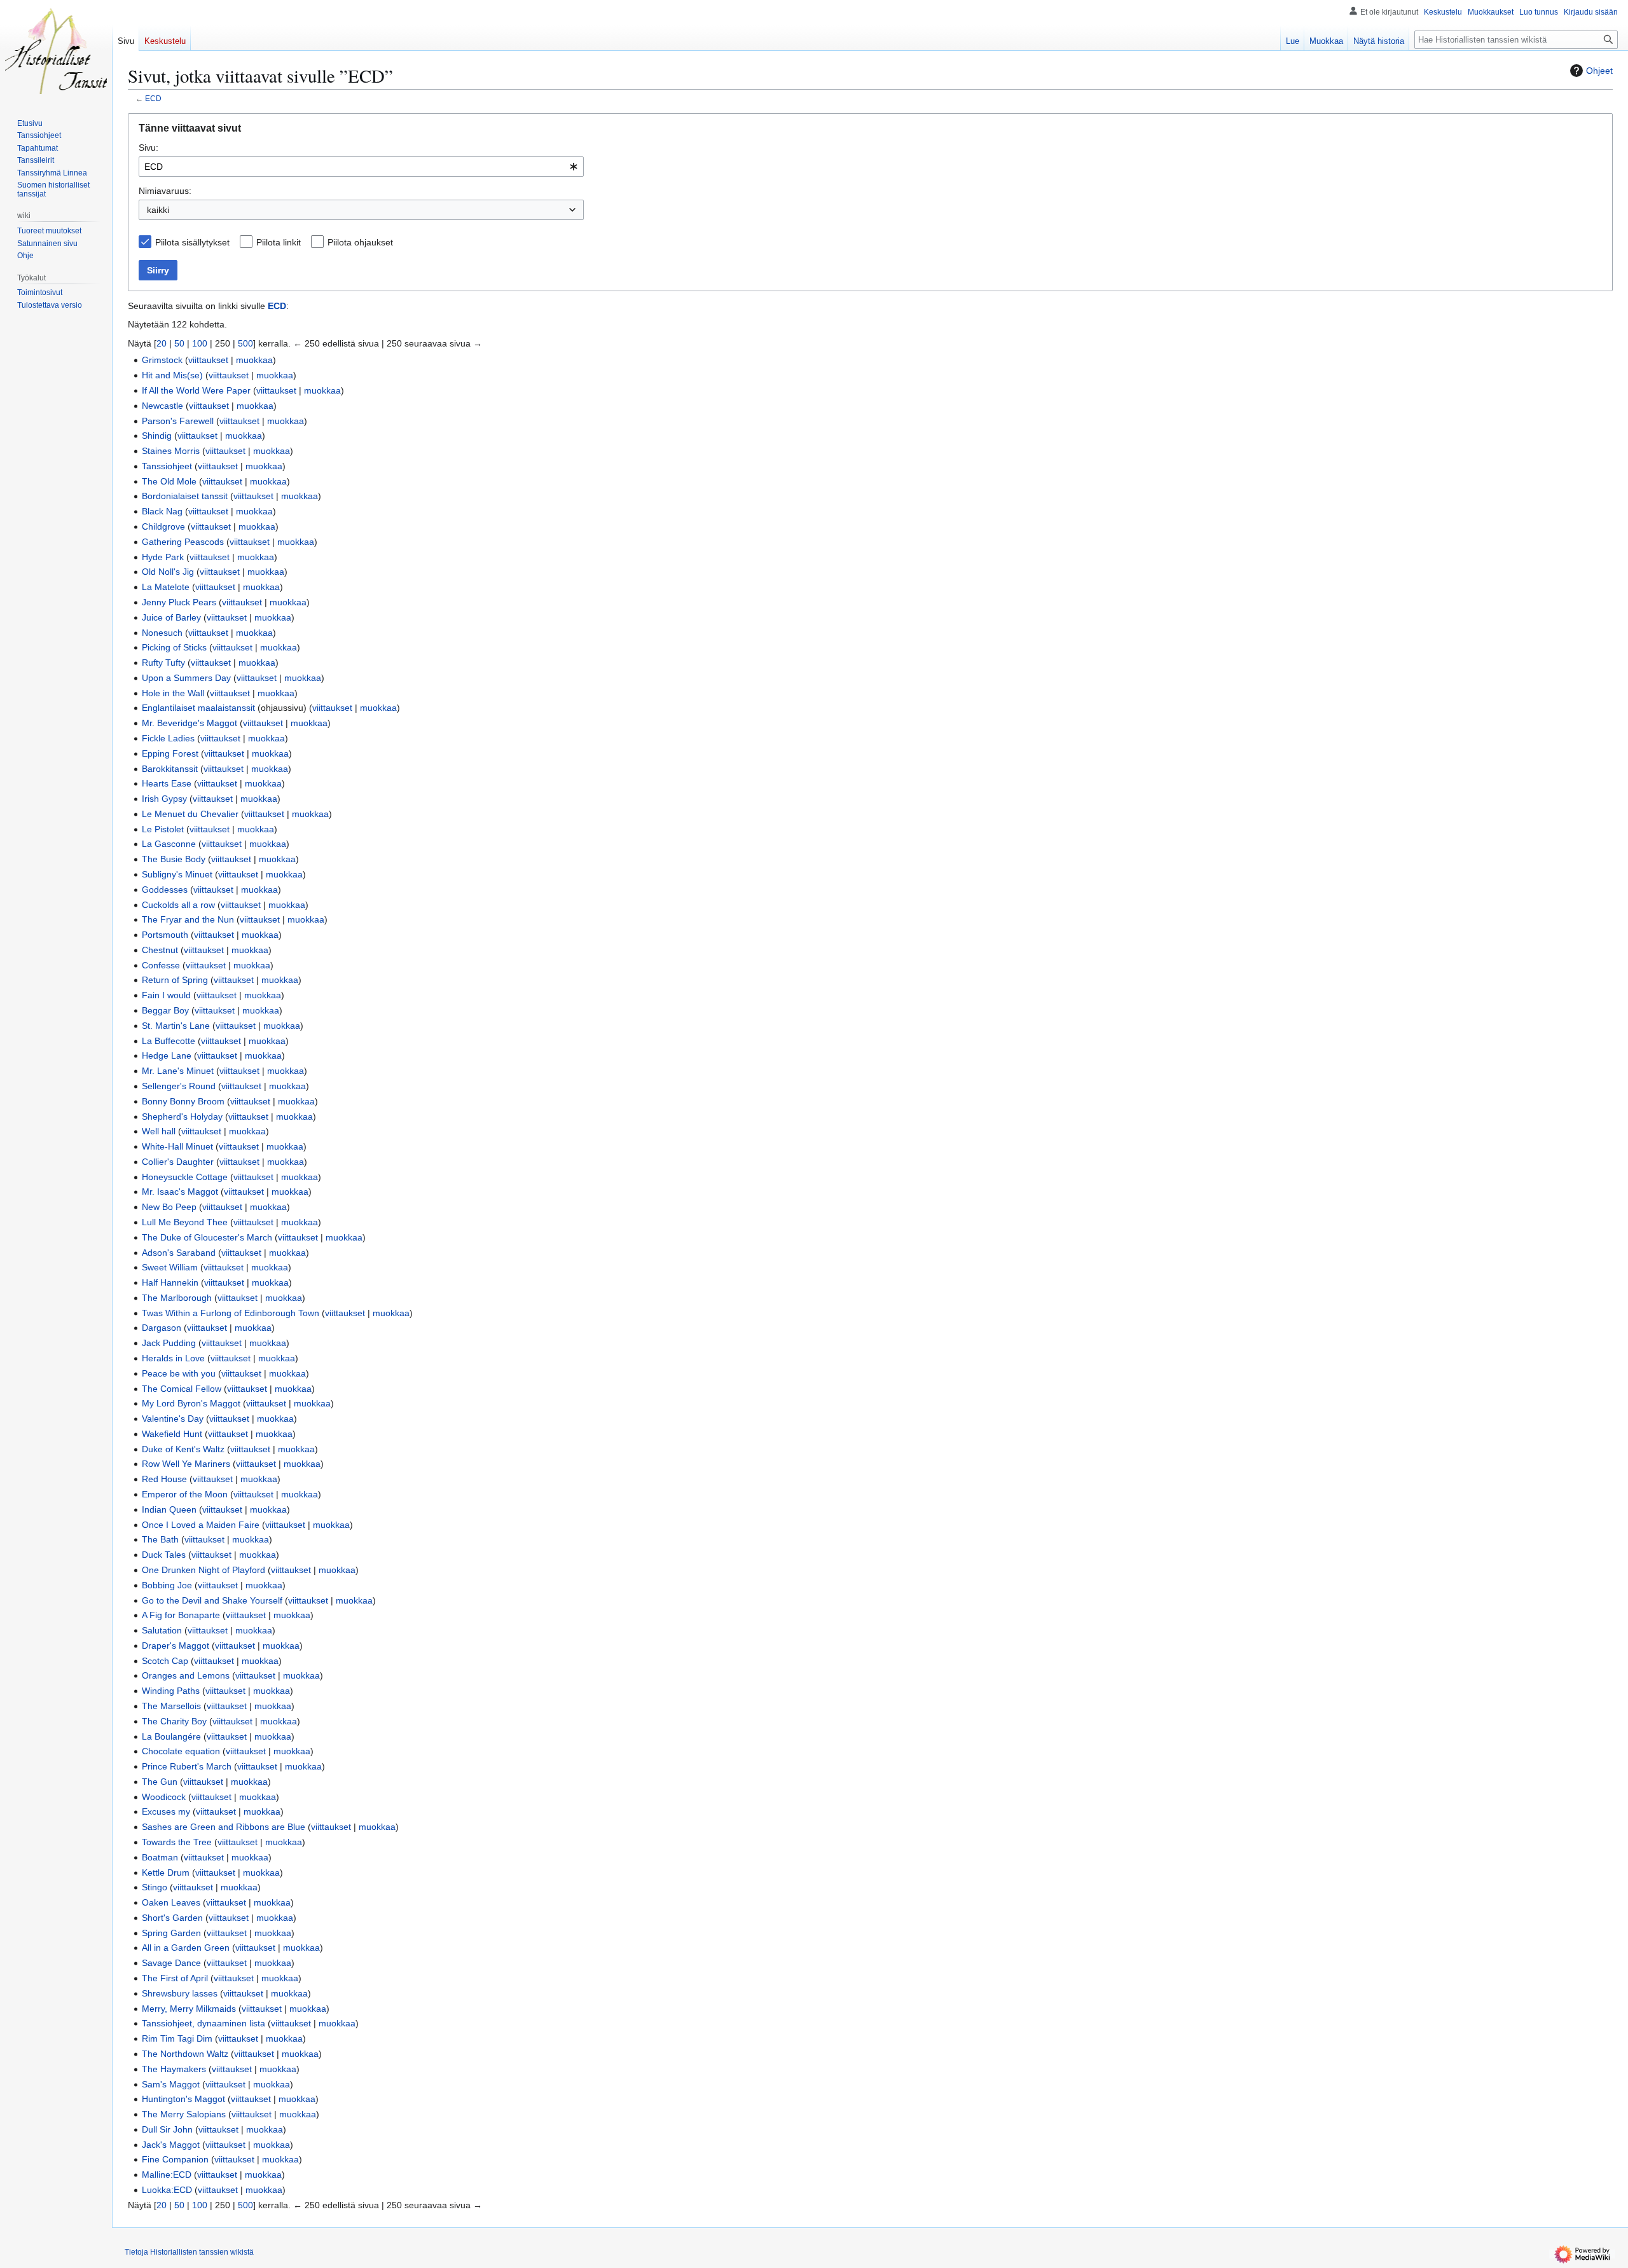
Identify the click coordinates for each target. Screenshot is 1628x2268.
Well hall (159, 1131)
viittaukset (208, 360)
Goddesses (165, 890)
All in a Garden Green (186, 1948)
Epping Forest (170, 753)
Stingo (155, 1887)
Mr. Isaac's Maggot (180, 1192)
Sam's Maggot (171, 2084)
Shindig (157, 436)
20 (162, 343)
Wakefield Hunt (172, 1434)
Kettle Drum (166, 1873)
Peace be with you (179, 1373)
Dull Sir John (167, 2129)
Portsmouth (165, 935)
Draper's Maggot (176, 1646)
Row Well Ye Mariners (186, 1464)
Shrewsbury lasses (180, 1993)
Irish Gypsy (164, 799)
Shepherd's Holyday (182, 1117)
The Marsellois (171, 1706)
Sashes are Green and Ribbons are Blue (224, 1827)
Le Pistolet (163, 829)
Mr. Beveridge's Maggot (190, 723)
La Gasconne (169, 844)
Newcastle (162, 406)
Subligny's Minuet (177, 874)
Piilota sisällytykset (192, 242)
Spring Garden (171, 1933)
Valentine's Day (173, 1419)
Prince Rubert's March (187, 1766)
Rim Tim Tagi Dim (177, 2038)
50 (179, 343)
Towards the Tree (177, 1842)
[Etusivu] (56, 51)
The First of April (175, 1978)
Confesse (161, 965)
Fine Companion (175, 2159)
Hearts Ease (167, 783)
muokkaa (254, 360)
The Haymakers (174, 2069)
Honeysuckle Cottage (185, 1177)
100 (200, 343)
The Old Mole (169, 481)
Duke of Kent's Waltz (183, 1449)
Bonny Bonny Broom (183, 1101)
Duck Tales (164, 1555)
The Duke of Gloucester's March (207, 1237)
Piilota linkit (279, 242)
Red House (164, 1479)
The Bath (160, 1539)
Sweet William (170, 1267)
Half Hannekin (170, 1282)
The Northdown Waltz (185, 2054)
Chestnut (160, 950)
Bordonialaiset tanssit (185, 496)
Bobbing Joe (167, 1585)
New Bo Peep (169, 1207)
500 (245, 343)
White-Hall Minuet (177, 1146)
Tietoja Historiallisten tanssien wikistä (189, 2252)
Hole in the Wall (173, 693)
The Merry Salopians (184, 2114)
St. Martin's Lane (176, 1026)
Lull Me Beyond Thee (185, 1222)
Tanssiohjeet (167, 466)
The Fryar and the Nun (188, 919)
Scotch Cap (165, 1661)
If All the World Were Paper (196, 390)
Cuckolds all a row (178, 905)
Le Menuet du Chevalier (190, 814)
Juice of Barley (171, 617)
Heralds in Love (173, 1358)
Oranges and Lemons (186, 1675)
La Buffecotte (169, 1041)
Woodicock (164, 1797)
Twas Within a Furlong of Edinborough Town (231, 1313)
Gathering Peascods (183, 542)
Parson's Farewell (178, 421)
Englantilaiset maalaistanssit (198, 708)
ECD (153, 98)
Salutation (162, 1630)
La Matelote (166, 587)
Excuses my (166, 1811)
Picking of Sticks (174, 647)
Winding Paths (171, 1691)
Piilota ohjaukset (360, 242)
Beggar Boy (165, 1010)
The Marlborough (177, 1298)
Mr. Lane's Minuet (178, 1071)
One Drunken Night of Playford (203, 1570)
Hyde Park (163, 557)
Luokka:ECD (167, 2190)
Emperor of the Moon (185, 1494)
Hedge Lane (167, 1055)
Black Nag (162, 511)
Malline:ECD (167, 2175)
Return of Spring (175, 980)
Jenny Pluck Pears (179, 602)
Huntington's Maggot (183, 2099)
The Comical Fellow (182, 1389)
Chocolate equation (181, 1751)
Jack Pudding (169, 1343)
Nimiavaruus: (165, 191)
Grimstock (162, 360)
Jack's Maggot (171, 2145)
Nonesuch (162, 633)
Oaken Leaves (171, 1902)
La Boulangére (171, 1736)
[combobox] (361, 167)
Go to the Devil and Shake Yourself (212, 1600)
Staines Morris (171, 451)
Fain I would (166, 995)
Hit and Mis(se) (172, 375)
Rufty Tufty (163, 663)
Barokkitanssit (170, 769)
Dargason (162, 1328)
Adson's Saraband (179, 1253)
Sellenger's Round (179, 1086)
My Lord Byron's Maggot (191, 1403)
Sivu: (148, 148)
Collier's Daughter (178, 1162)
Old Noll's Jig (168, 572)
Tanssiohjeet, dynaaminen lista (203, 2023)
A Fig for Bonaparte (181, 1615)
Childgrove (163, 526)
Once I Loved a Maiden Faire (201, 1525)
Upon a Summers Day (186, 678)
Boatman (160, 1857)
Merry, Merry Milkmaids (189, 2009)
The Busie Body (174, 859)
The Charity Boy (174, 1721)
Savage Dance (171, 1963)
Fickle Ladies (168, 738)
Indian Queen (169, 1509)
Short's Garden (172, 1918)
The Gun (160, 1782)
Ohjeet (1599, 71)
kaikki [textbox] (158, 210)
